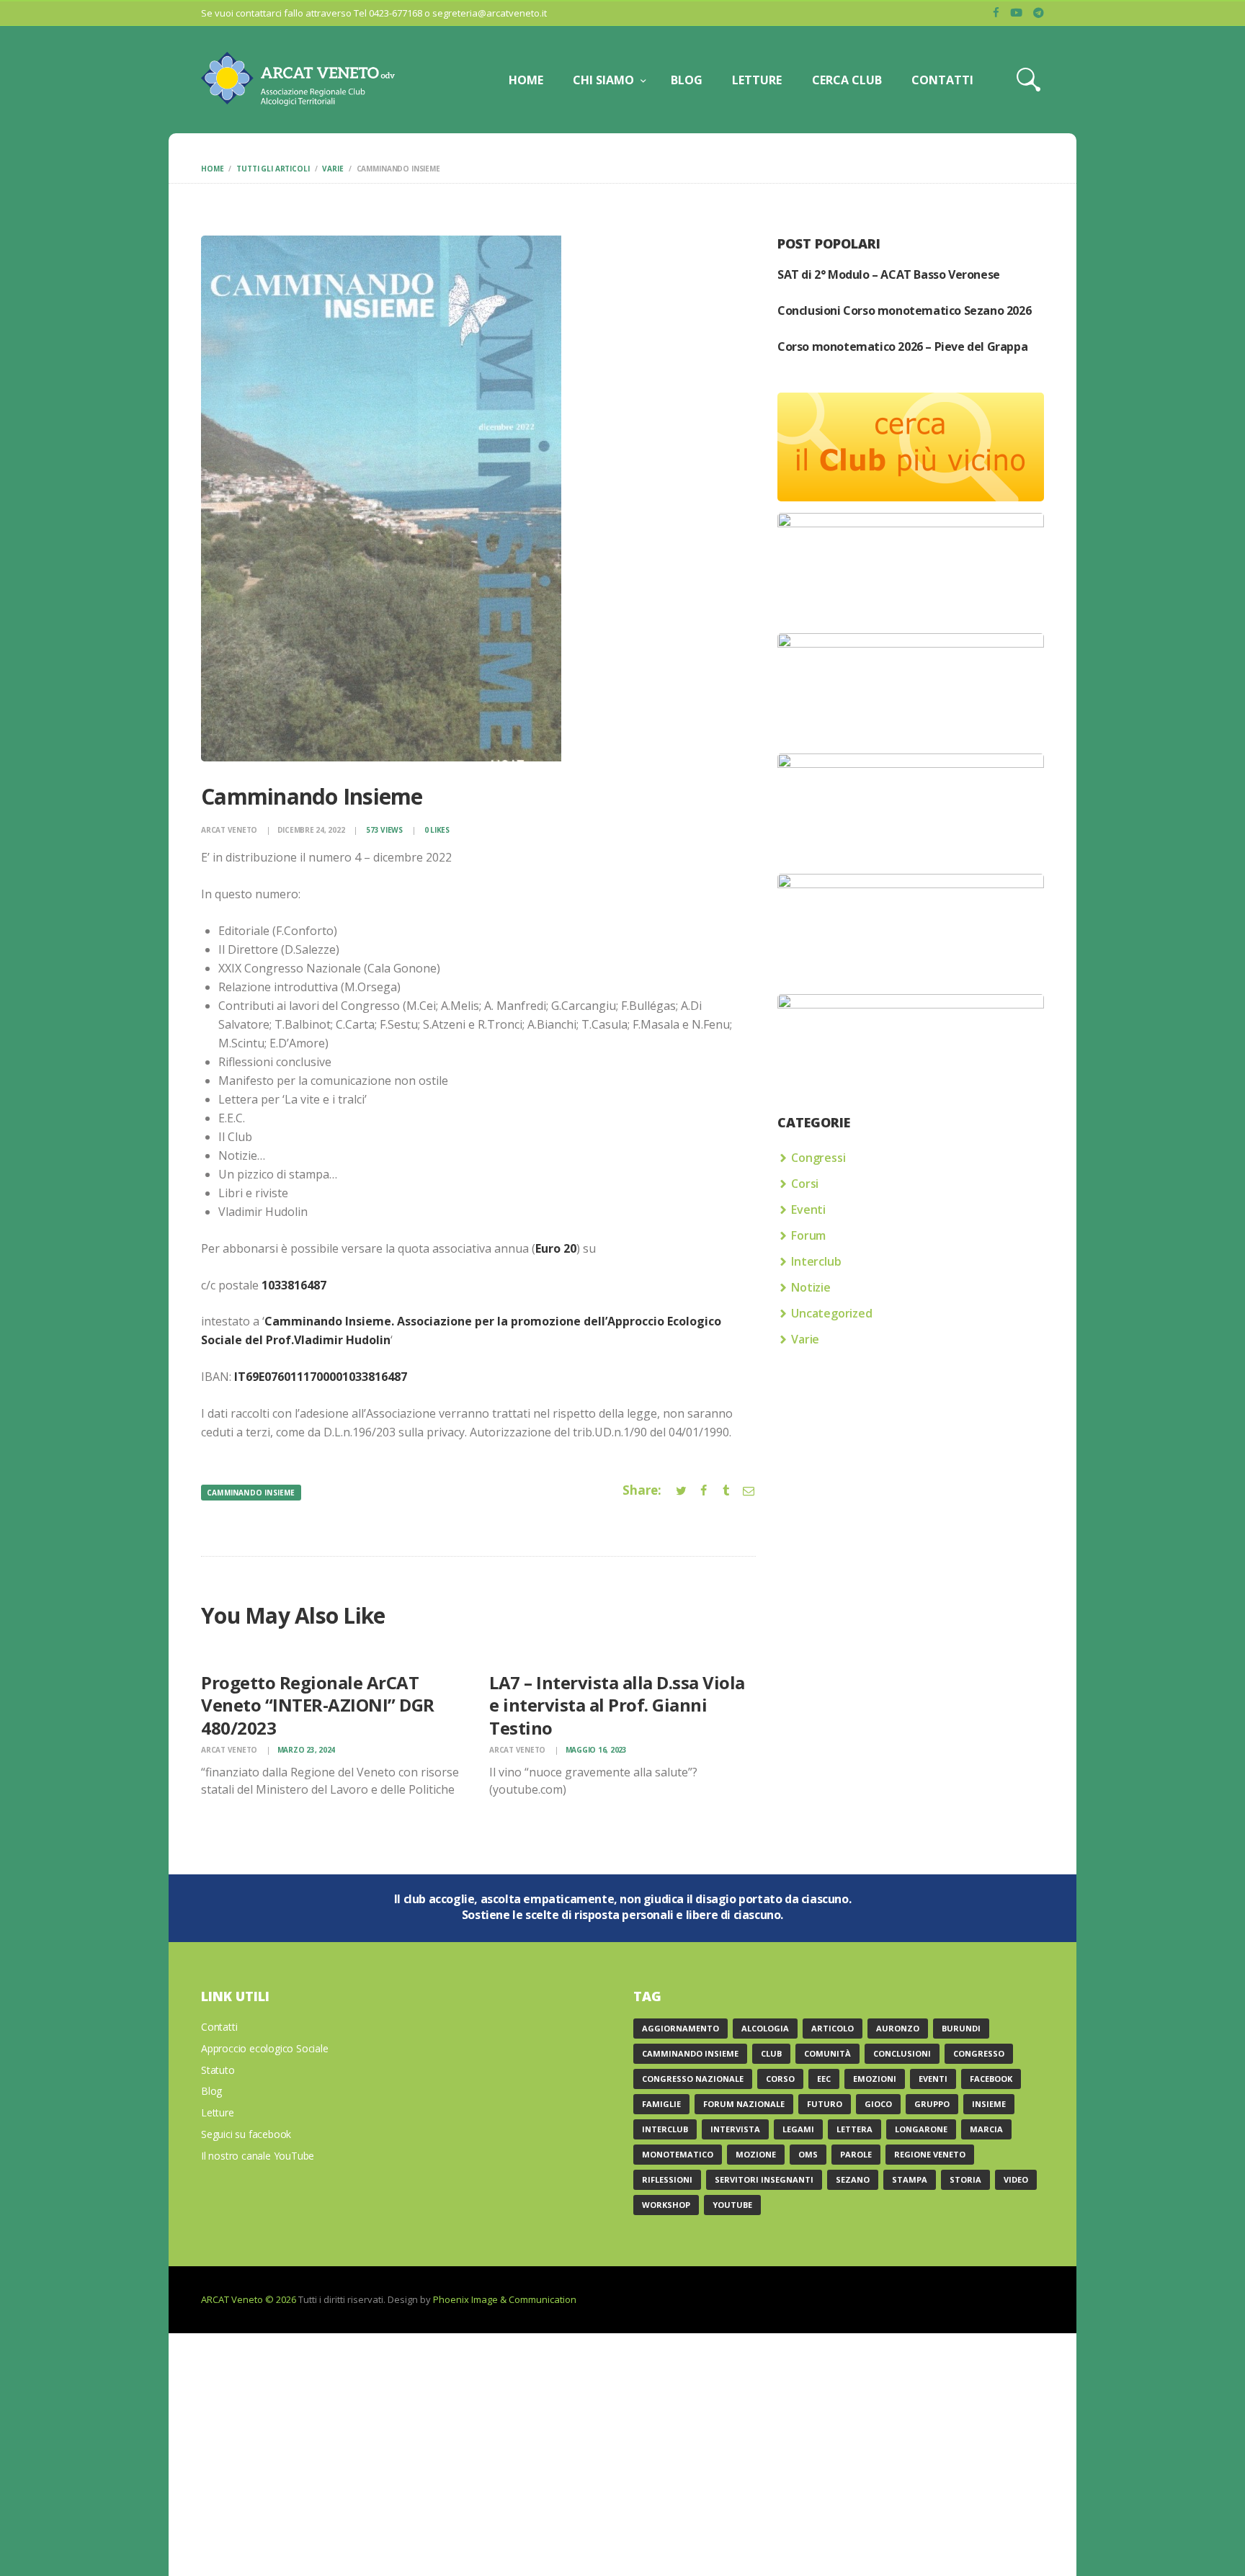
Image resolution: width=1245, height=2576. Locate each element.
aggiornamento (680, 2028)
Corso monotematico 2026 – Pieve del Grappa (902, 346)
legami (798, 2129)
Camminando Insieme (251, 1493)
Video (1016, 2179)
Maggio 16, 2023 (596, 1750)
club (771, 2053)
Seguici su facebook (246, 2134)
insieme (989, 2104)
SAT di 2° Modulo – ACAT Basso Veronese (889, 274)
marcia (986, 2129)
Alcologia (765, 2028)
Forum (808, 1235)
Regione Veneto (930, 2154)
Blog (211, 2091)
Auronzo (898, 2028)
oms (808, 2154)
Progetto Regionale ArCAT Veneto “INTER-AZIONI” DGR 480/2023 (318, 1705)
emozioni (875, 2079)
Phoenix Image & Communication (505, 2299)
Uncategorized (831, 1313)
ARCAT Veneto (230, 830)
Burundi (961, 2028)
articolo (833, 2028)
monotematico (678, 2154)
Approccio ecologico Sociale (265, 2048)
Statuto (218, 2070)
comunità (827, 2053)
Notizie (811, 1287)
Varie (333, 169)
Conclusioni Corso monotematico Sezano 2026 (904, 310)
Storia (965, 2179)
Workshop (666, 2205)
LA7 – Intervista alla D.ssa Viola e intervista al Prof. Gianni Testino (617, 1705)
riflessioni (667, 2179)
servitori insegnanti (764, 2179)
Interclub (816, 1261)
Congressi (818, 1158)
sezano (853, 2179)
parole (856, 2154)
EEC (824, 2079)
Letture (218, 2112)
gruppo (932, 2104)
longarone (921, 2129)
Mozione (756, 2154)
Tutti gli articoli (273, 169)
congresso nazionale (693, 2079)
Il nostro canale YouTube (258, 2156)
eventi (933, 2079)
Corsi (805, 1184)
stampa (910, 2179)
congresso (979, 2053)
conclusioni (902, 2053)
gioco (878, 2104)
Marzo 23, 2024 (307, 1750)
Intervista (735, 2129)
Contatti (219, 2027)
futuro (825, 2104)
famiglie (661, 2104)
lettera (854, 2129)
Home (212, 169)
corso (780, 2079)
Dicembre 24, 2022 (311, 830)
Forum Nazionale (744, 2104)
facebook (991, 2079)
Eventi (808, 1209)
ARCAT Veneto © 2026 (249, 2299)
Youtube (732, 2205)
